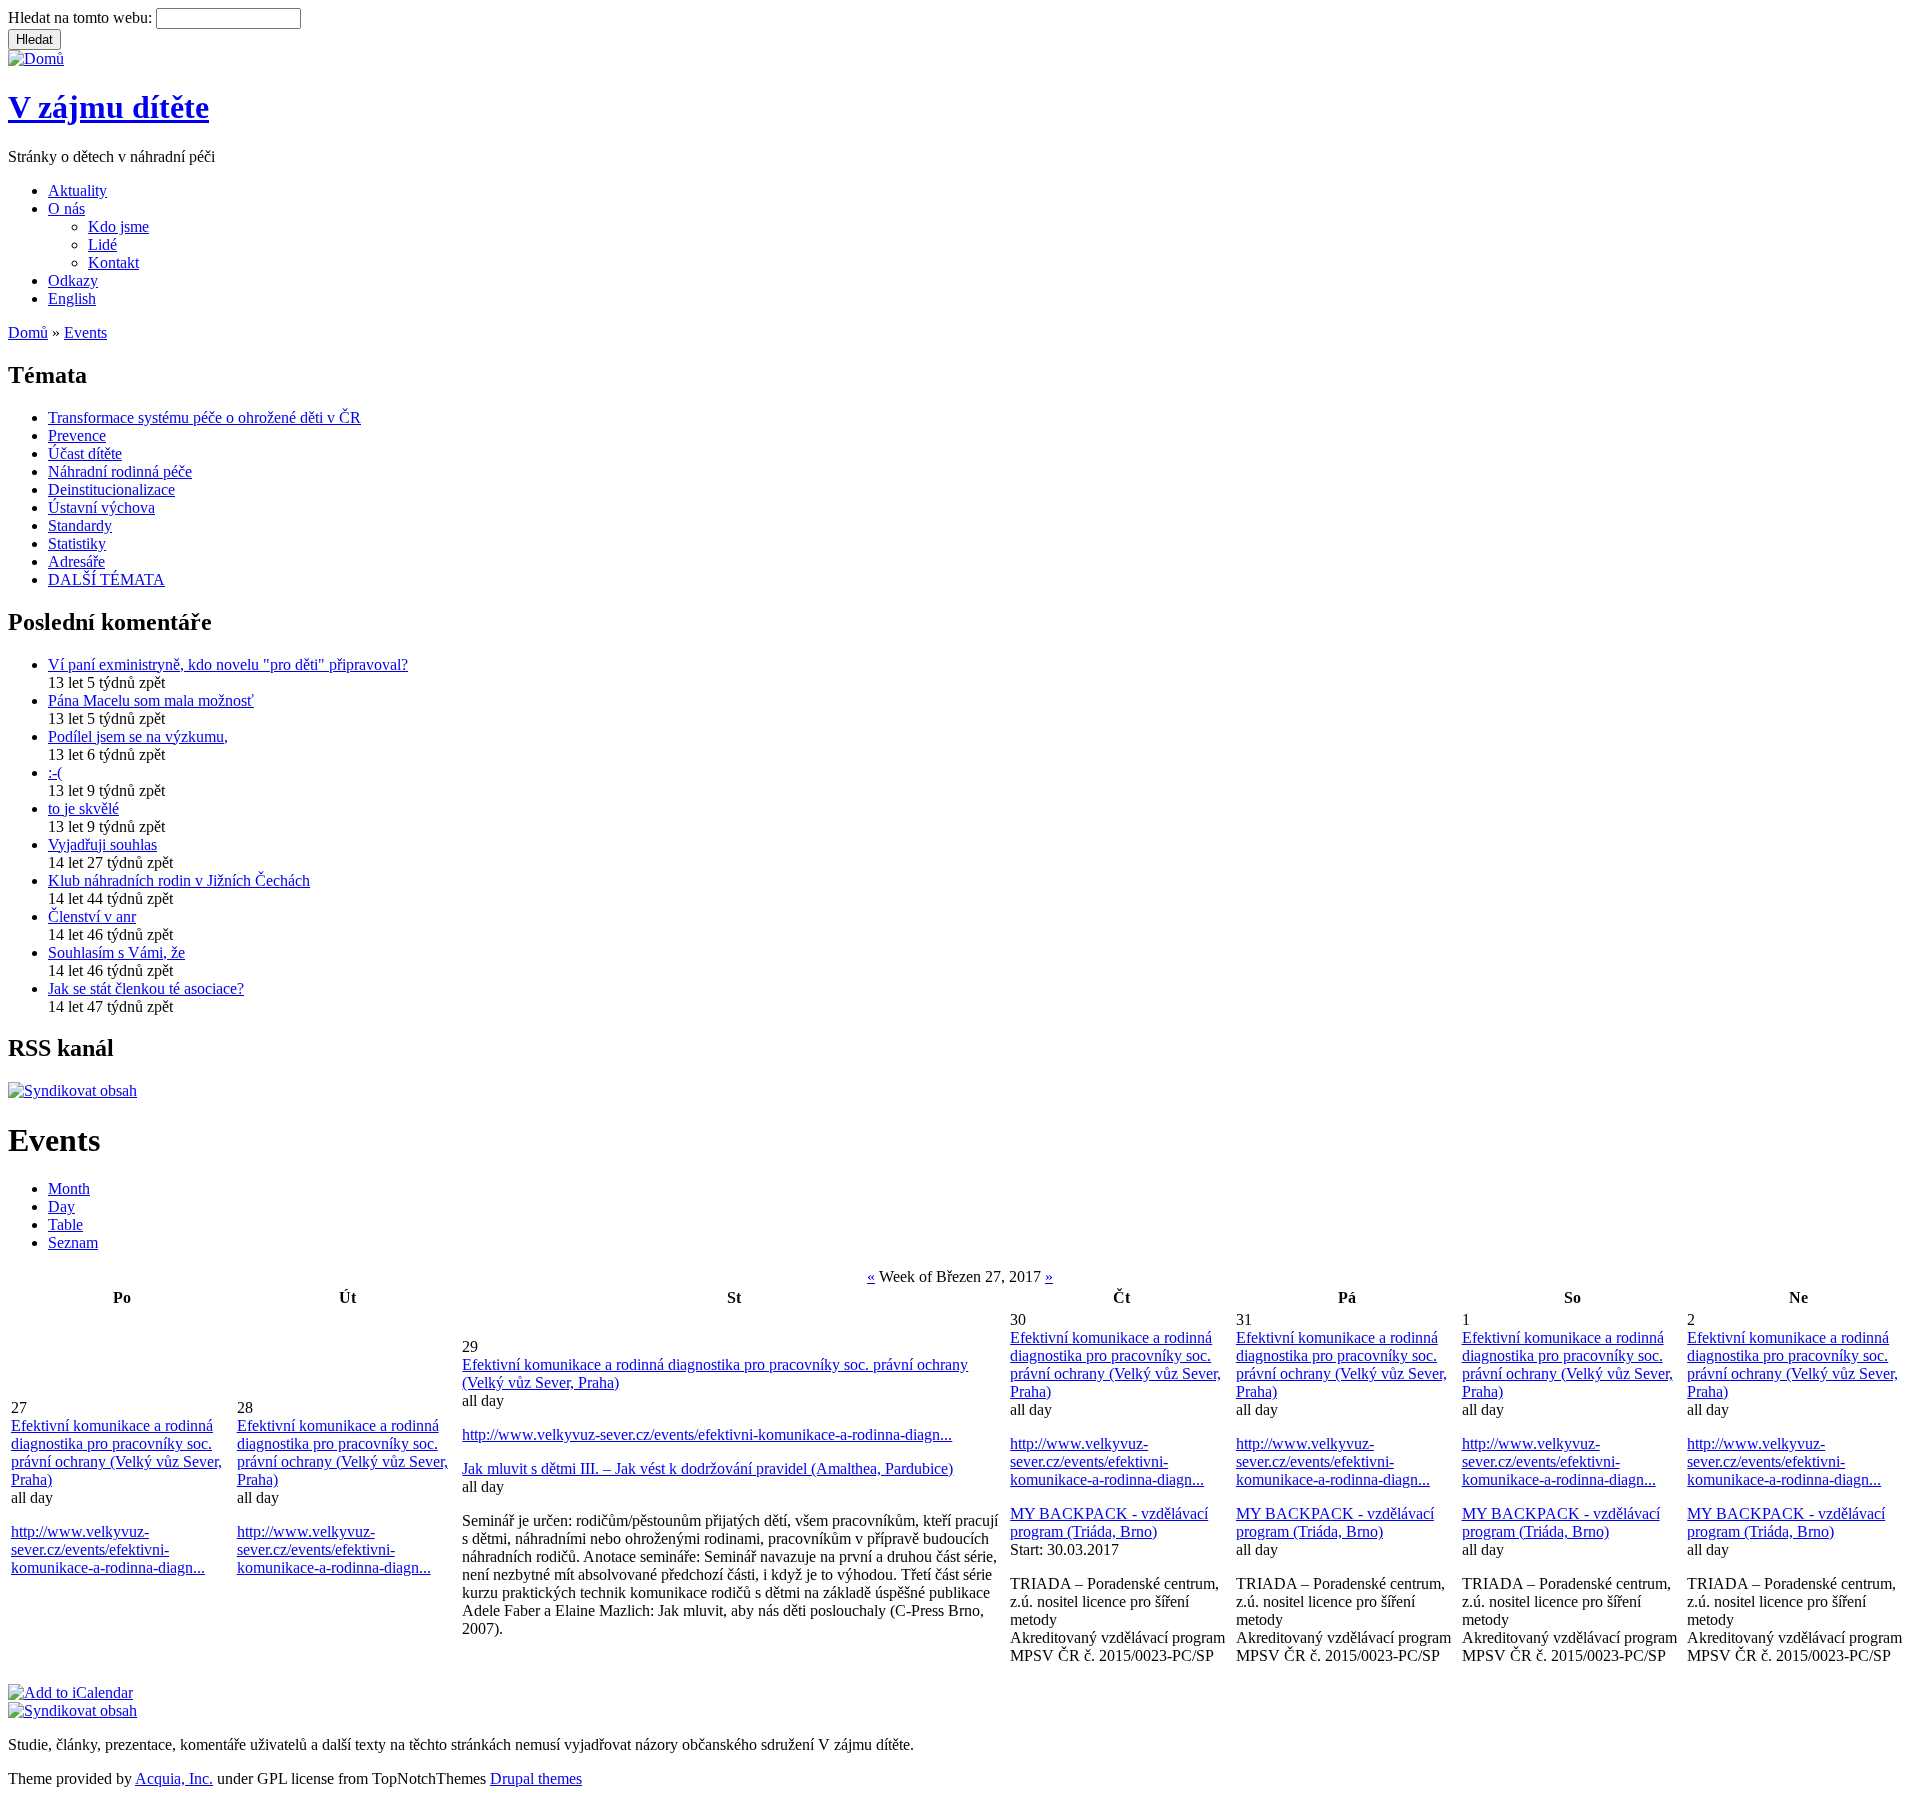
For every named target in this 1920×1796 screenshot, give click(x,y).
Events (85, 332)
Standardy (80, 525)
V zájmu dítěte (108, 107)
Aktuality (77, 190)
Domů (28, 332)
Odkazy (73, 280)
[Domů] (36, 58)
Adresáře (76, 561)
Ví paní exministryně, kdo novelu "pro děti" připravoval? (228, 664)
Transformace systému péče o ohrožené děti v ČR (204, 417)
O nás (66, 208)
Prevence (77, 435)
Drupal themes (536, 1778)
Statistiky (77, 543)
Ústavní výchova (101, 507)
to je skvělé (83, 808)
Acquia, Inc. (174, 1778)
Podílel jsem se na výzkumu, (138, 736)
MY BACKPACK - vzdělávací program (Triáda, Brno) (1109, 1522)
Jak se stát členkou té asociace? (146, 988)
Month (69, 1188)
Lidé (102, 244)
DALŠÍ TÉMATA (106, 579)
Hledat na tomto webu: (82, 17)
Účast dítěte (85, 453)
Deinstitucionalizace (111, 489)
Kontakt (113, 262)
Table (65, 1224)
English (72, 298)
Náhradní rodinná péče (120, 471)
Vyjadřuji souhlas (102, 844)
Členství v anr (92, 916)
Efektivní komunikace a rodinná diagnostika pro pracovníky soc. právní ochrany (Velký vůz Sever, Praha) (116, 1452)
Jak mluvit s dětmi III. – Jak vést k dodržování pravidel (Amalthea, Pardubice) (707, 1468)
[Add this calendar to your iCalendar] (70, 1692)
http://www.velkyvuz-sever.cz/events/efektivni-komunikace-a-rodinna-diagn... (108, 1549)
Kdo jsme (118, 226)
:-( (55, 772)
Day (61, 1206)
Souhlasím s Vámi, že (116, 952)
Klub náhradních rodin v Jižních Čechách (179, 880)
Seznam (73, 1242)
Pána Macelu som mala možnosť (151, 700)
